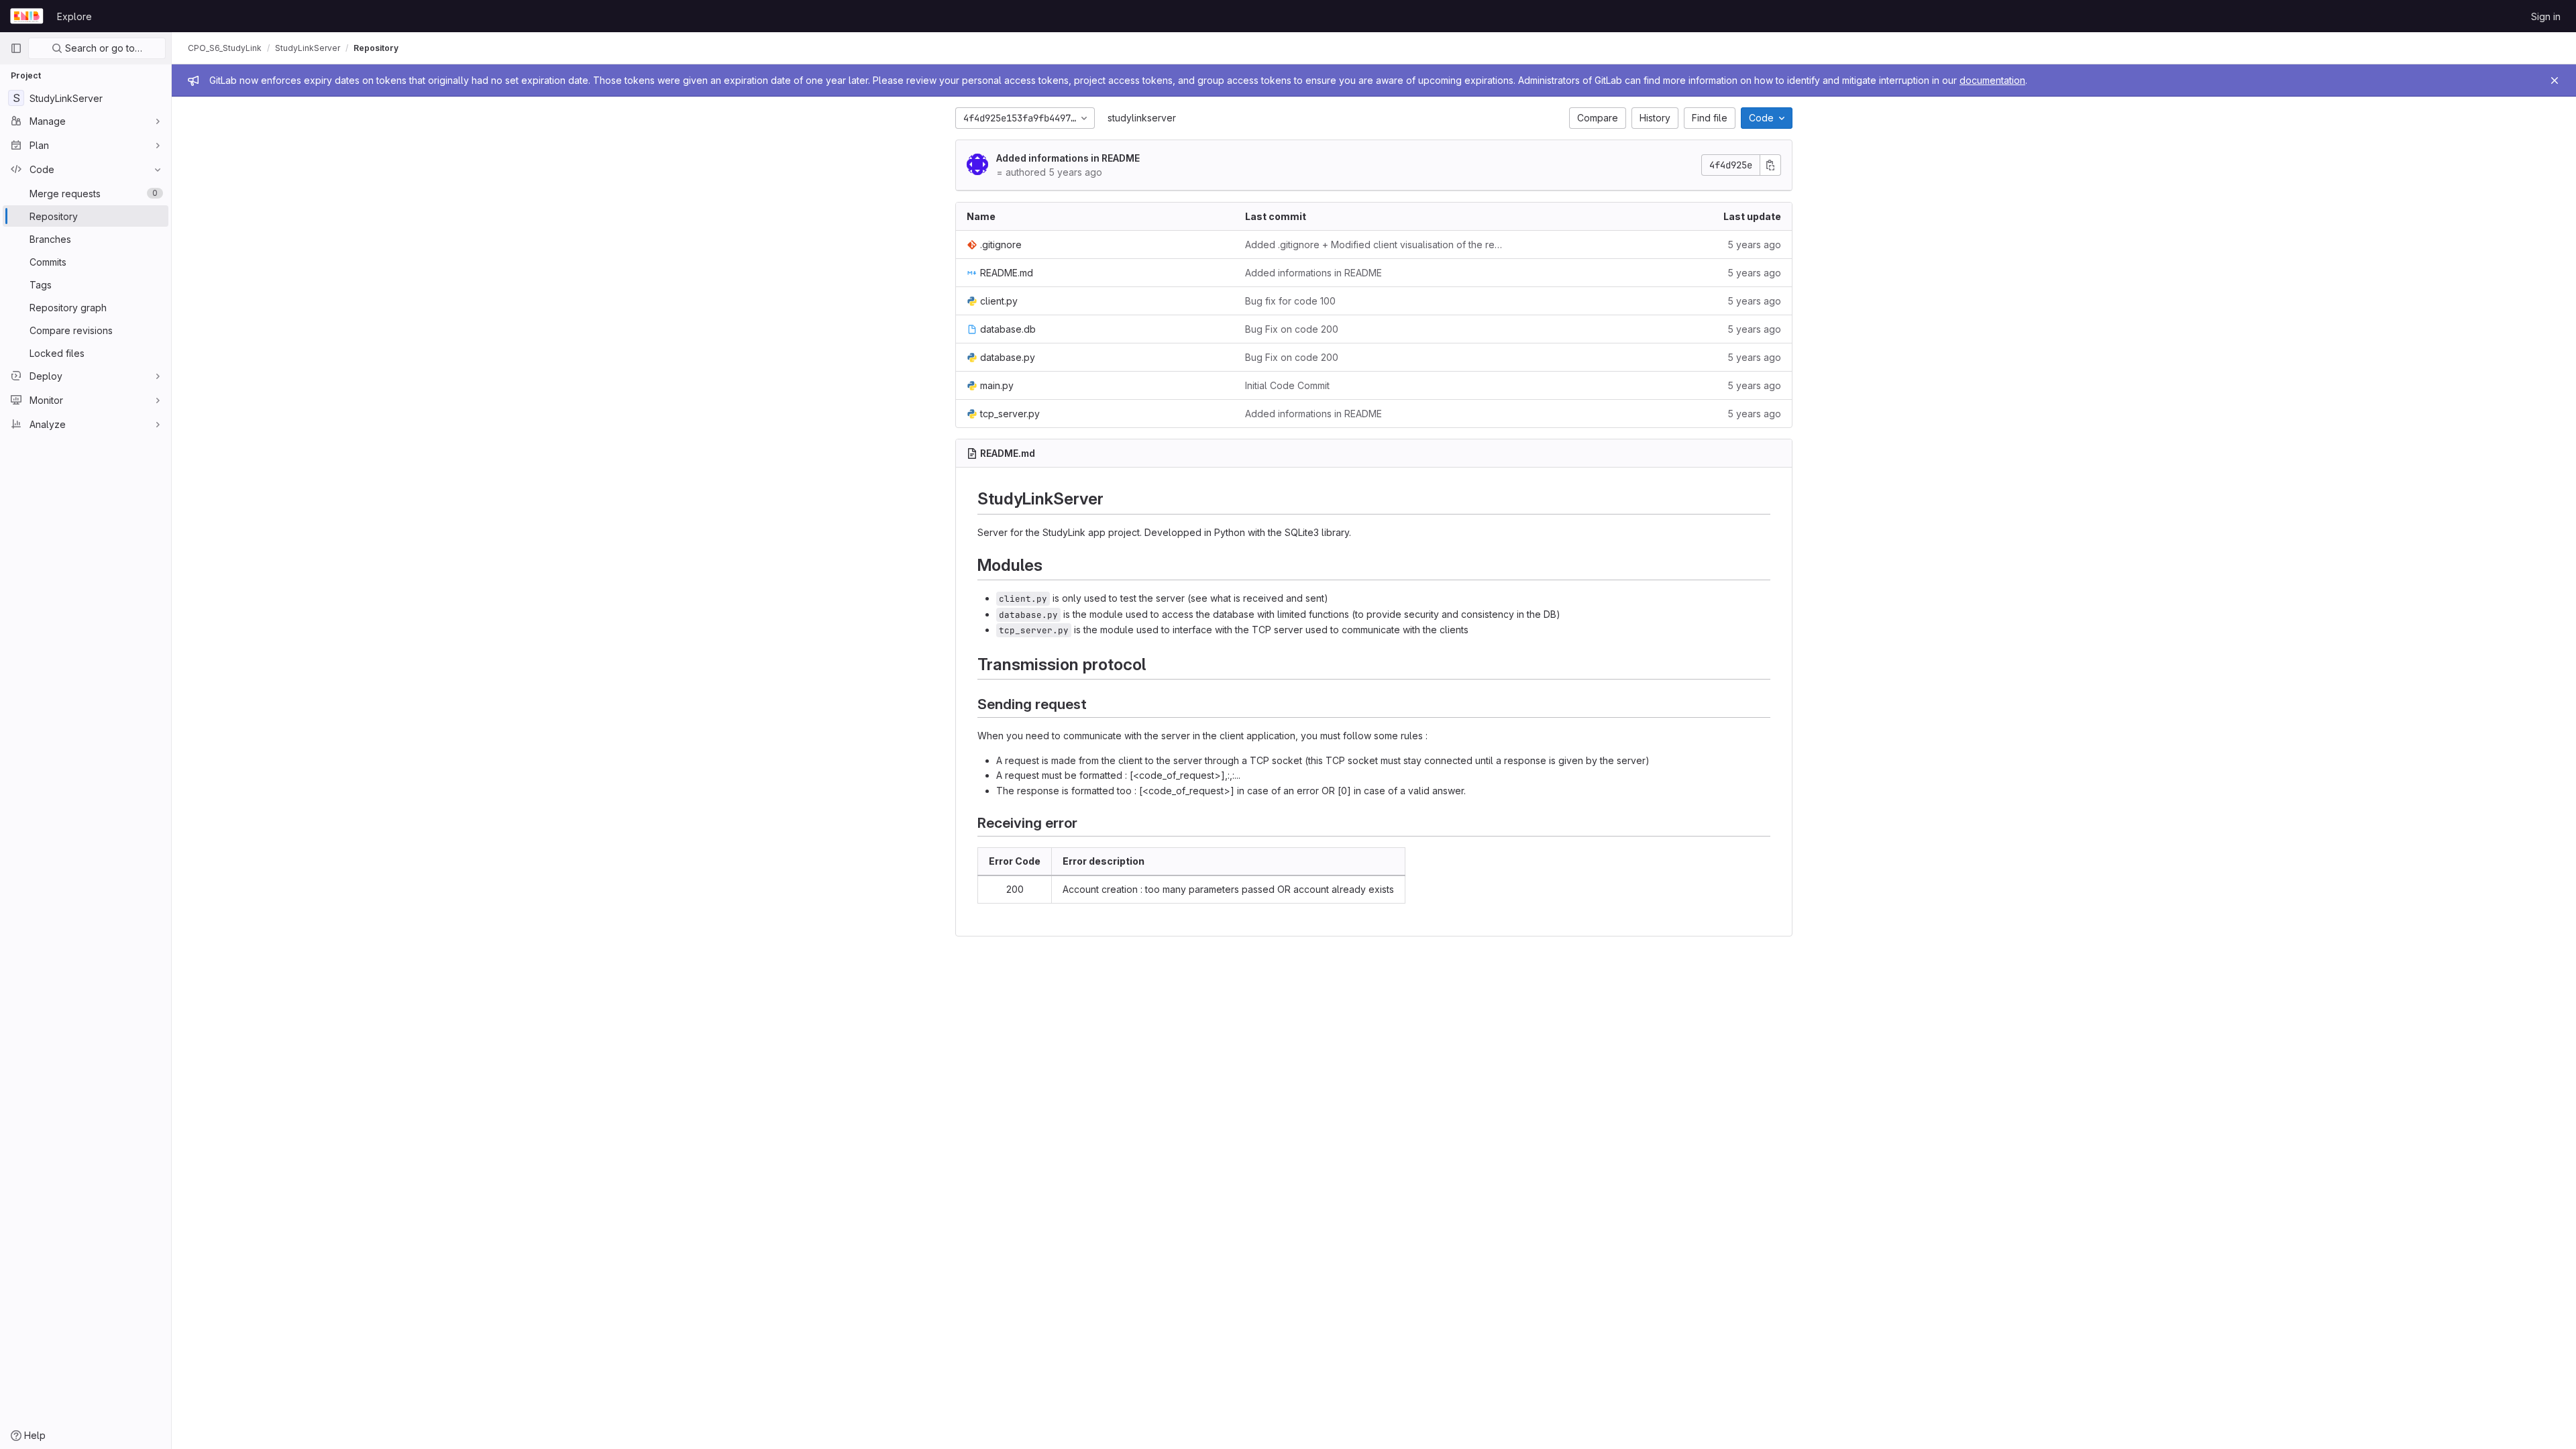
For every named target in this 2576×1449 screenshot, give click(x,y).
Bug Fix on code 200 (1292, 329)
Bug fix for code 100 (1290, 301)
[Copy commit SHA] (1770, 165)
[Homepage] (27, 16)
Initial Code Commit (1287, 385)
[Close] (2555, 80)
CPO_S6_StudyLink (225, 48)
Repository (376, 48)
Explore (74, 16)
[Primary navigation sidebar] (16, 48)
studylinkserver (1142, 118)
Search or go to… (102, 48)
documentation (1992, 80)
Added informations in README (1068, 158)
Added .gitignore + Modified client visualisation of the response (1374, 245)
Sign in (2546, 16)
